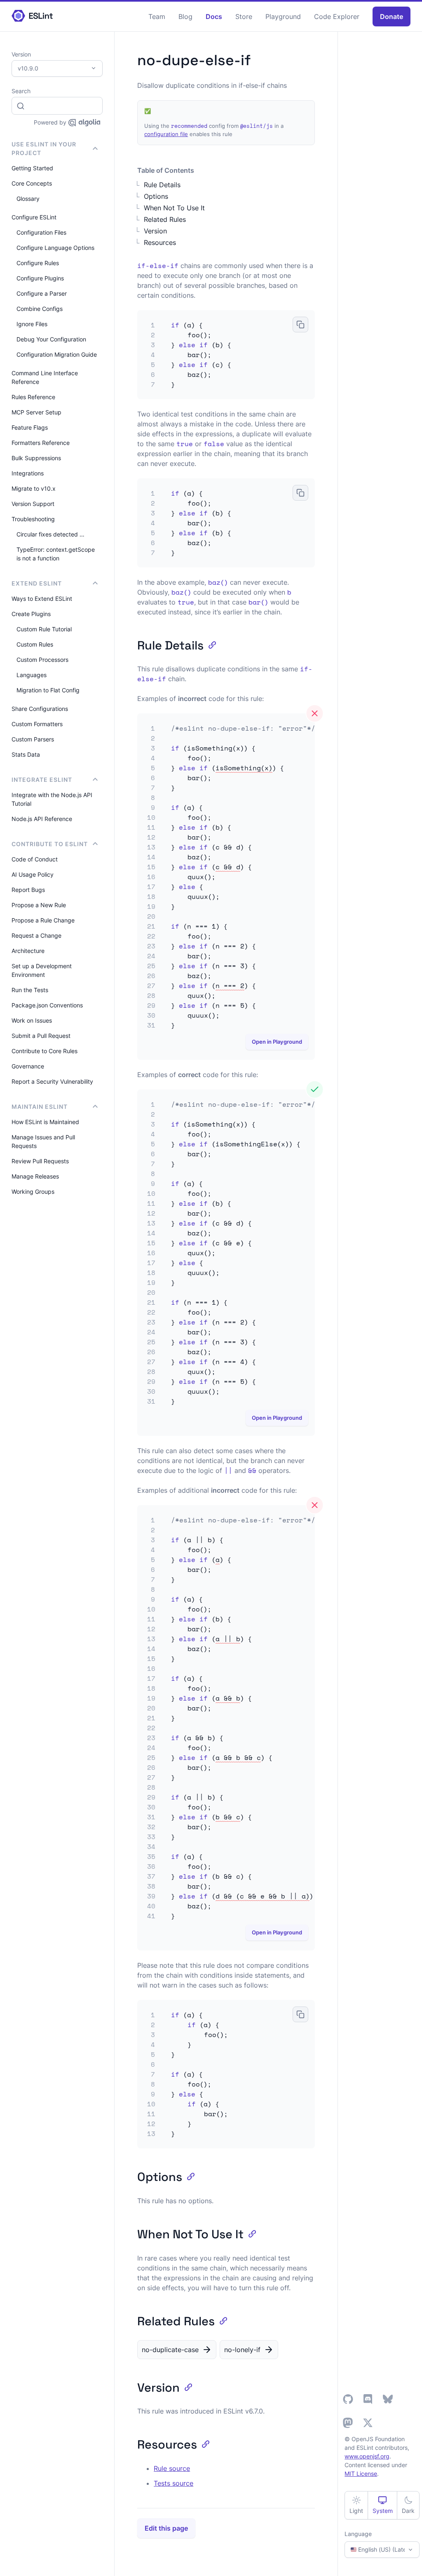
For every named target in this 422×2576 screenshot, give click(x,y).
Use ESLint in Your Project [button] (44, 148)
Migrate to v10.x (34, 488)
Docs (214, 16)
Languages (32, 675)
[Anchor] (210, 644)
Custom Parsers (33, 739)
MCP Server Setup (36, 412)
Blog (185, 16)
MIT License (361, 2474)
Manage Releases (35, 1176)
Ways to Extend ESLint (42, 599)
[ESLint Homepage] (32, 16)
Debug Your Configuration (51, 339)
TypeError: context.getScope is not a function (56, 554)
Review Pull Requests (40, 1161)
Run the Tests (30, 990)
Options (156, 196)
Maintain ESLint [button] (40, 1107)
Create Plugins (31, 614)
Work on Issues (32, 1020)
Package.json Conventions (47, 1005)
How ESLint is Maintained (45, 1122)
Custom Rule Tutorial (44, 629)
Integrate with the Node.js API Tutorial (52, 799)
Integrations (28, 473)
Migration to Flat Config (48, 690)
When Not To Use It (174, 208)
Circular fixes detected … (50, 534)
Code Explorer (337, 16)
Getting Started (32, 168)
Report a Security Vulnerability (52, 1081)
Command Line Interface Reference (45, 377)
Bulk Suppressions (36, 458)
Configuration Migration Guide (57, 354)
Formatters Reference (41, 443)
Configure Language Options (55, 248)
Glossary (28, 199)
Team (157, 16)
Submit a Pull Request (41, 1036)
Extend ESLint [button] (37, 583)
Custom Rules (35, 644)
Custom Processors (42, 660)
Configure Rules (38, 263)
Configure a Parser (42, 293)
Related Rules (165, 219)
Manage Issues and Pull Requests (43, 1141)
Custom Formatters (37, 724)
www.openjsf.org (367, 2456)
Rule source (172, 2468)
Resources (160, 242)
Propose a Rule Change (43, 920)
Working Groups (33, 1192)
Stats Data (26, 754)
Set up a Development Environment (42, 970)
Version (155, 231)
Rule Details (162, 185)
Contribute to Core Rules (45, 1051)
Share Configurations (40, 709)
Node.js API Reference (42, 819)
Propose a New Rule (39, 905)
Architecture (28, 951)
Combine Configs (40, 309)
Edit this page (166, 2528)
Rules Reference (33, 397)
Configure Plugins (40, 278)
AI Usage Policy (33, 874)
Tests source (173, 2483)
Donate (392, 16)
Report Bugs (28, 890)
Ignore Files (32, 324)
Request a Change (36, 935)
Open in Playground (277, 1042)
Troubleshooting (33, 519)
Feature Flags (30, 427)
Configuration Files (41, 232)
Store (244, 16)
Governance (28, 1066)
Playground (283, 16)
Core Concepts (32, 183)
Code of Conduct (35, 859)
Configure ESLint (34, 217)
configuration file (166, 134)
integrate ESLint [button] (42, 780)
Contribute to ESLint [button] (50, 844)
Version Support (33, 504)
